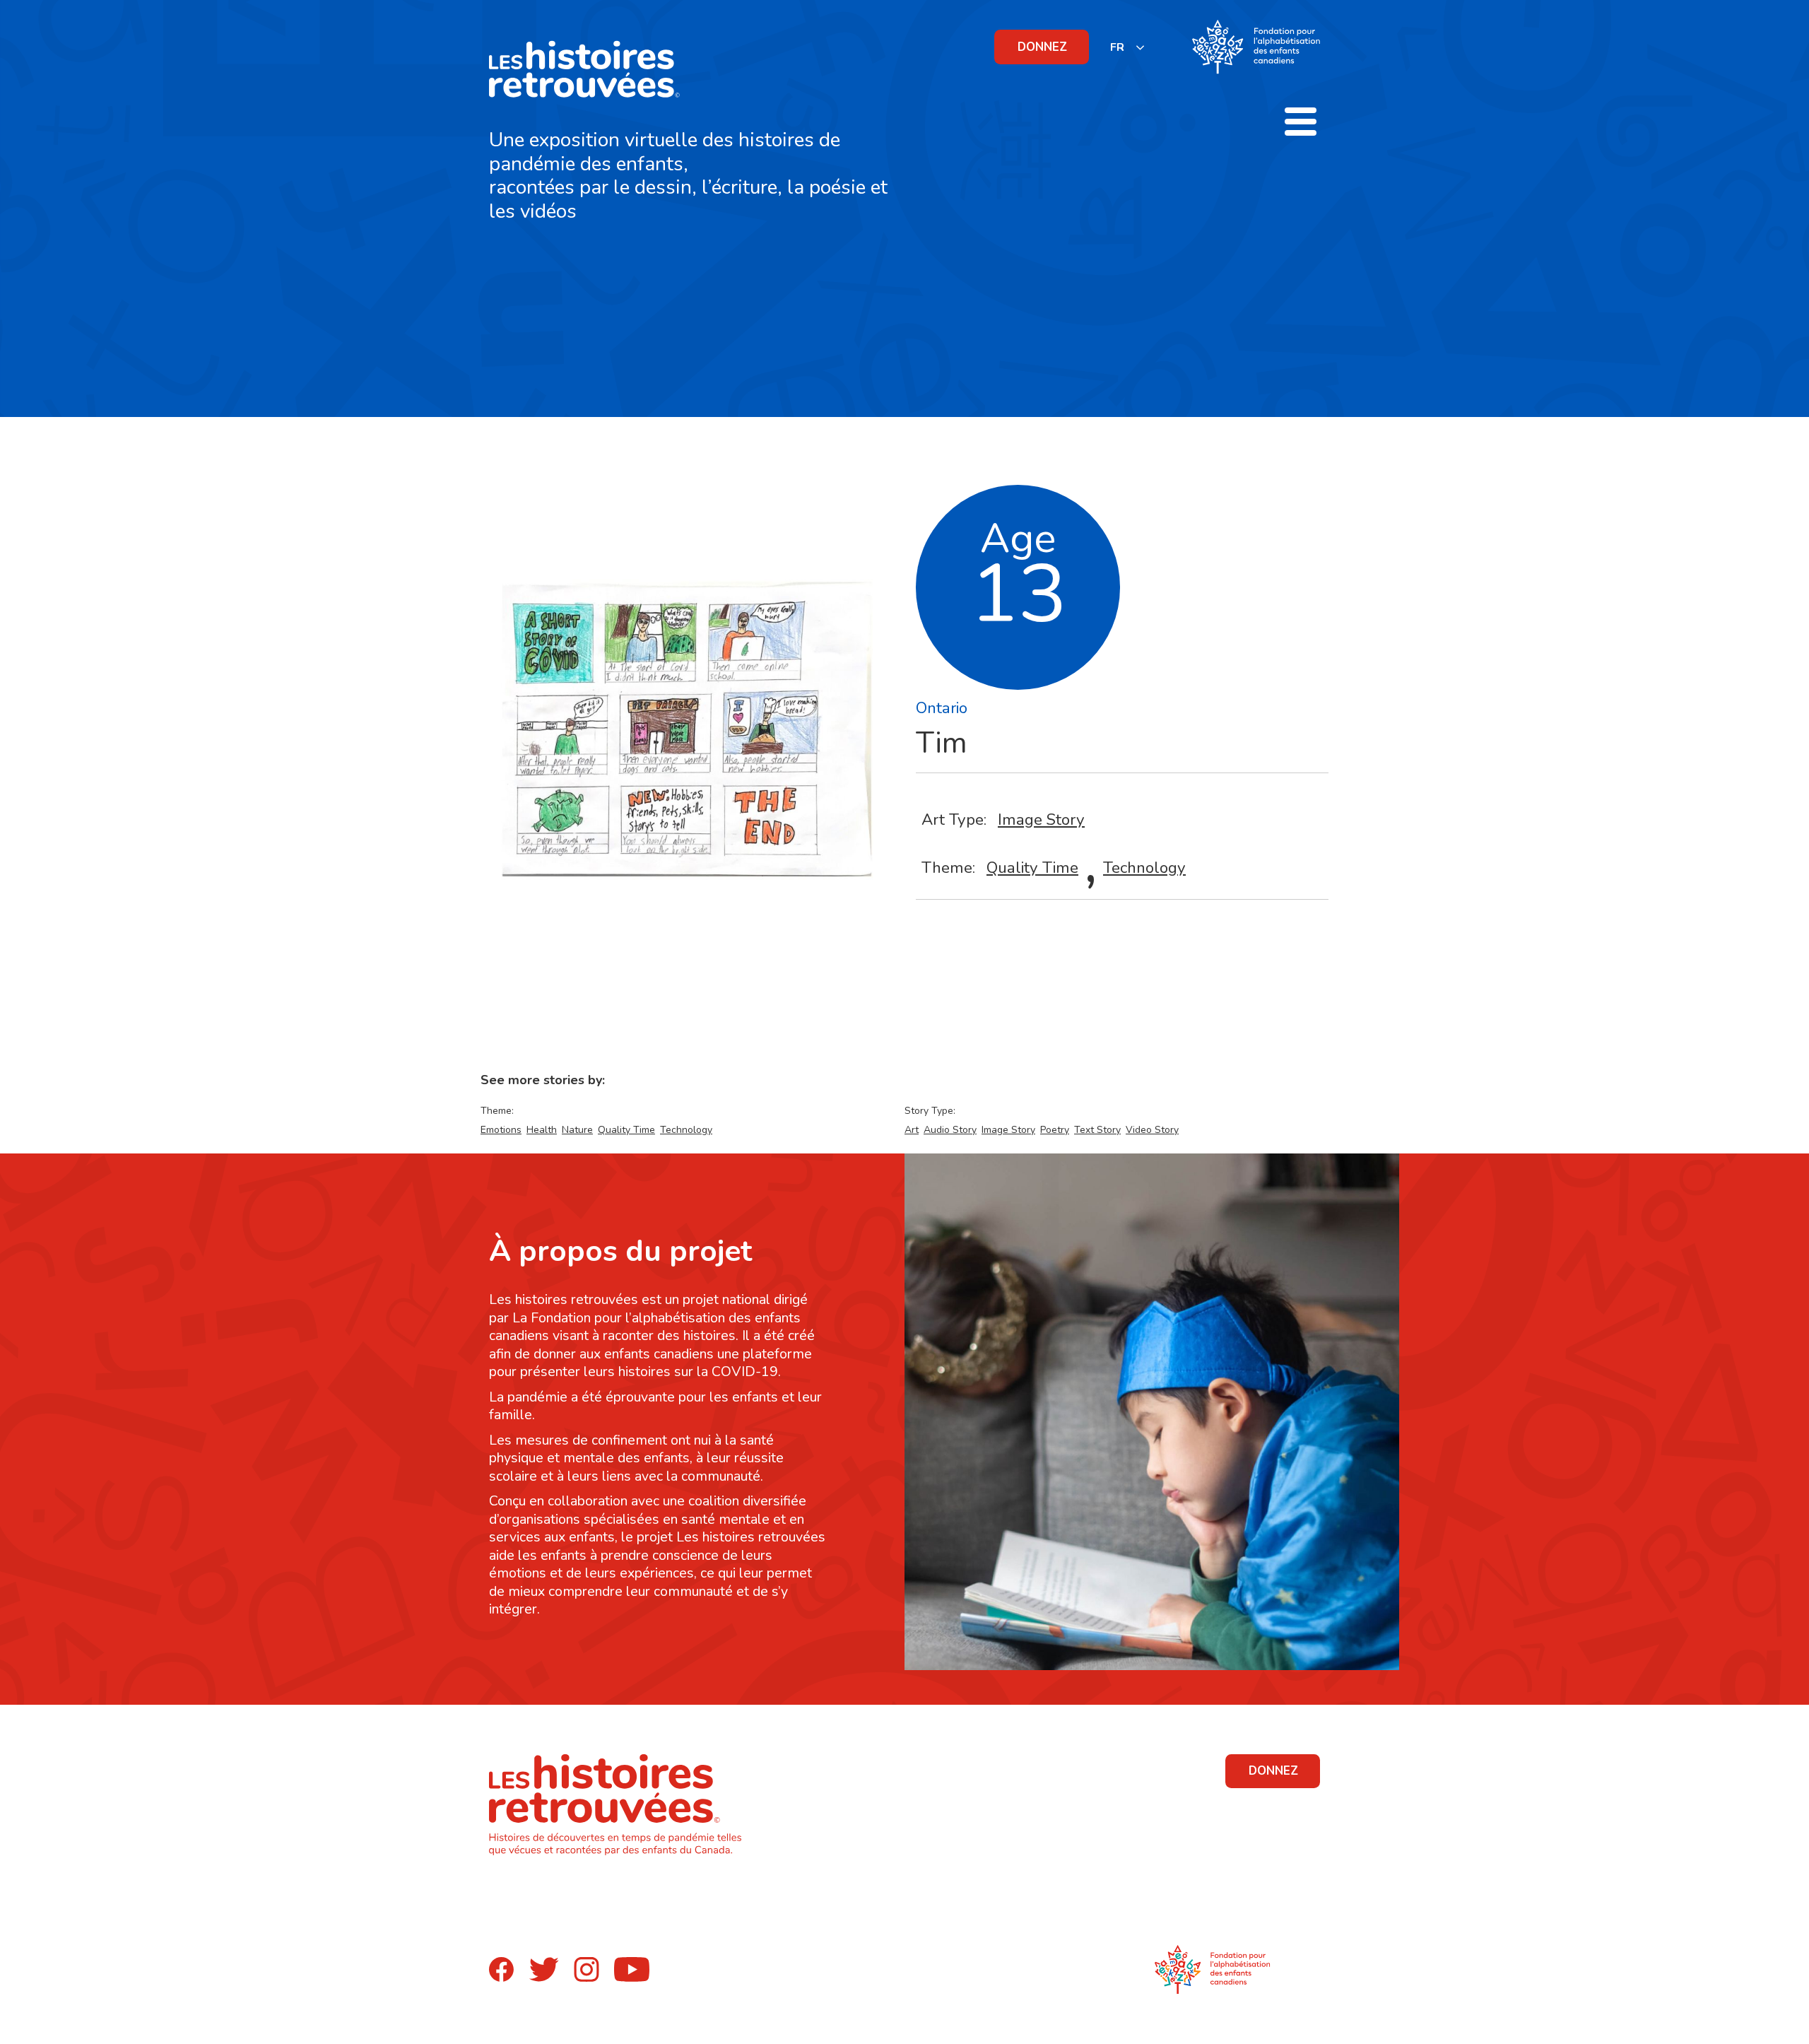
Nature (577, 1130)
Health (542, 1130)
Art (912, 1130)
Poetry (1055, 1130)
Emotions (501, 1130)
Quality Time (1032, 868)
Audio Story (950, 1130)
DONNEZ (1042, 47)
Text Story (1097, 1130)
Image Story (1041, 820)
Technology (1144, 868)
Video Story (1152, 1130)
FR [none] (1117, 47)
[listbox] (1128, 47)
